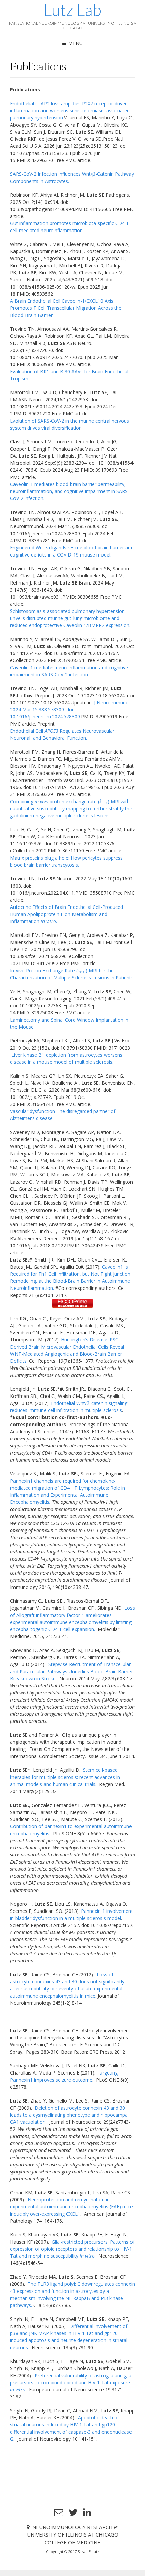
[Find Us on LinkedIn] (87, 2512)
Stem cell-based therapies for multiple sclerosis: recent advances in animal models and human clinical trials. (65, 1777)
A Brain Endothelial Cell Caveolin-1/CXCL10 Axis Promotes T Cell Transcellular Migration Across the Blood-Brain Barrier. (66, 308)
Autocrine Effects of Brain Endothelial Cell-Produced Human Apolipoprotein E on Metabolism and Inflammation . (67, 914)
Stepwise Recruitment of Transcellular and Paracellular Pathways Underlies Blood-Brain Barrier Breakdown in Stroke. (71, 1671)
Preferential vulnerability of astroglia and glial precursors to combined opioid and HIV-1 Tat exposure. (71, 2382)
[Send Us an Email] (59, 2512)
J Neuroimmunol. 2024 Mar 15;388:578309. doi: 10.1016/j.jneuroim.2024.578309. (70, 710)
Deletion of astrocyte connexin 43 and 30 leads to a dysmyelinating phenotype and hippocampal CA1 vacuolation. (69, 2115)
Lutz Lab (72, 10)
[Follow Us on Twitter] (73, 2512)
